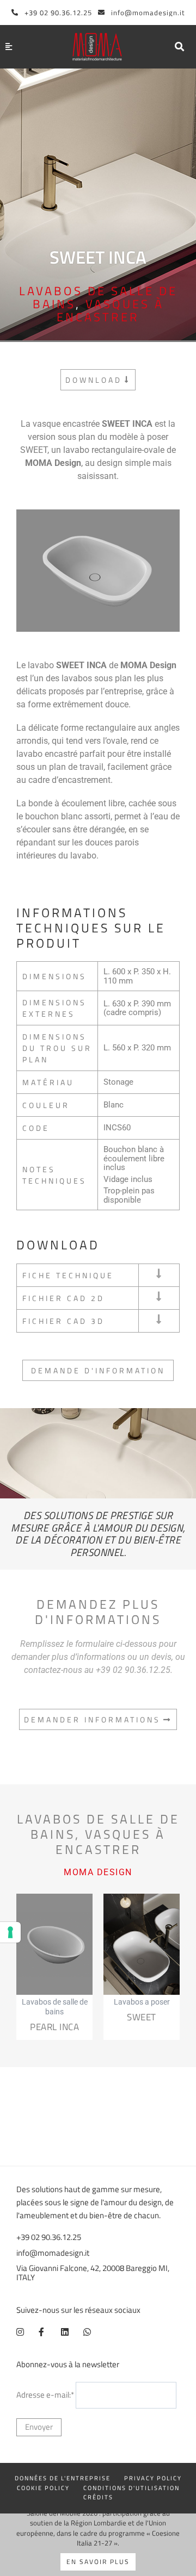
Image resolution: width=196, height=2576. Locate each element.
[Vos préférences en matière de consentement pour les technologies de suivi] (10, 1932)
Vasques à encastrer (110, 310)
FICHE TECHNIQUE (68, 1275)
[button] (179, 46)
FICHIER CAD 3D (63, 1321)
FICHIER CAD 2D (63, 1298)
